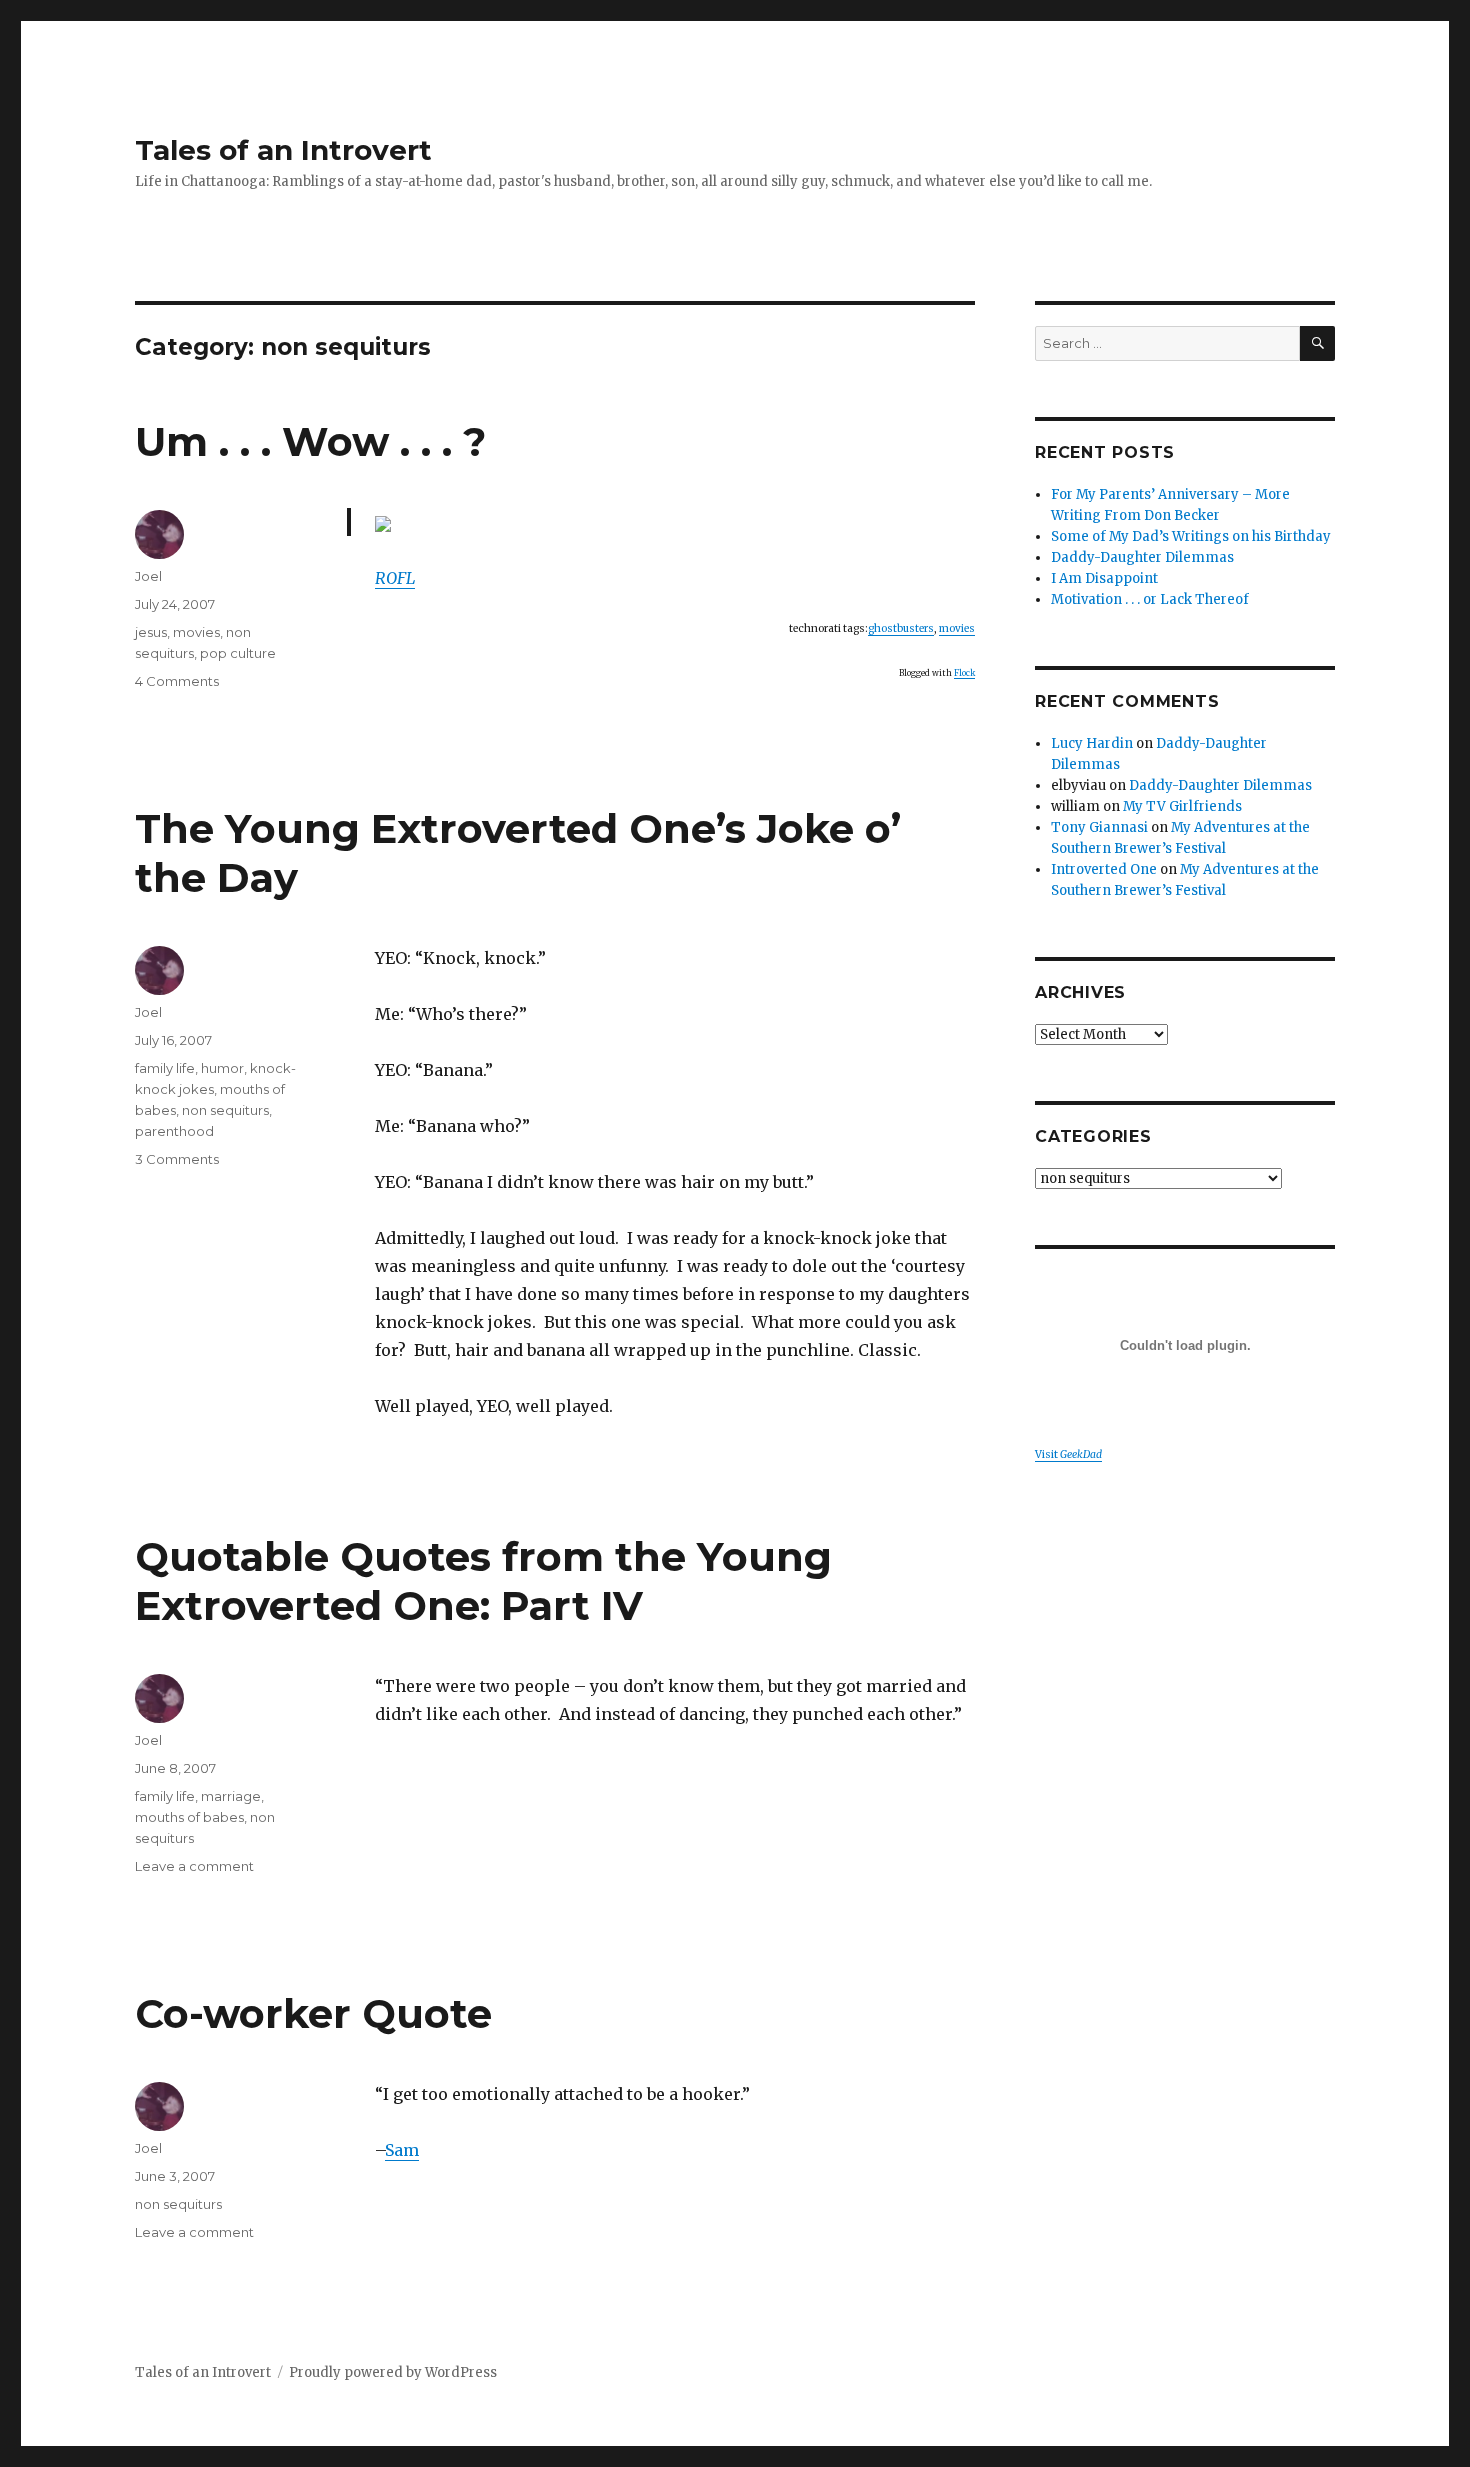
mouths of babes (189, 1817)
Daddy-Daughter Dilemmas (1142, 557)
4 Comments (177, 681)
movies (957, 628)
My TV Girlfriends (1182, 806)
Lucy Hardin (1092, 743)
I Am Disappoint (1104, 578)
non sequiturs (225, 1110)
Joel (148, 576)
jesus (151, 632)
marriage (231, 1796)
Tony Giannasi (1099, 827)
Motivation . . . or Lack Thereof (1150, 599)
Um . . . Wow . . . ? (310, 441)
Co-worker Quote (313, 2013)
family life (165, 1068)
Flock (964, 673)
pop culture (238, 653)
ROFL (395, 578)
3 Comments (177, 1159)
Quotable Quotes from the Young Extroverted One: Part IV (483, 1581)
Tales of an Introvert (283, 150)
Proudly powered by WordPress (393, 2372)
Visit (1068, 1454)
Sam (402, 2150)
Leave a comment (194, 1866)
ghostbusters (901, 628)
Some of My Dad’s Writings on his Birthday (1191, 536)
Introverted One (1104, 869)
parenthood (174, 1131)
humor (222, 1068)
